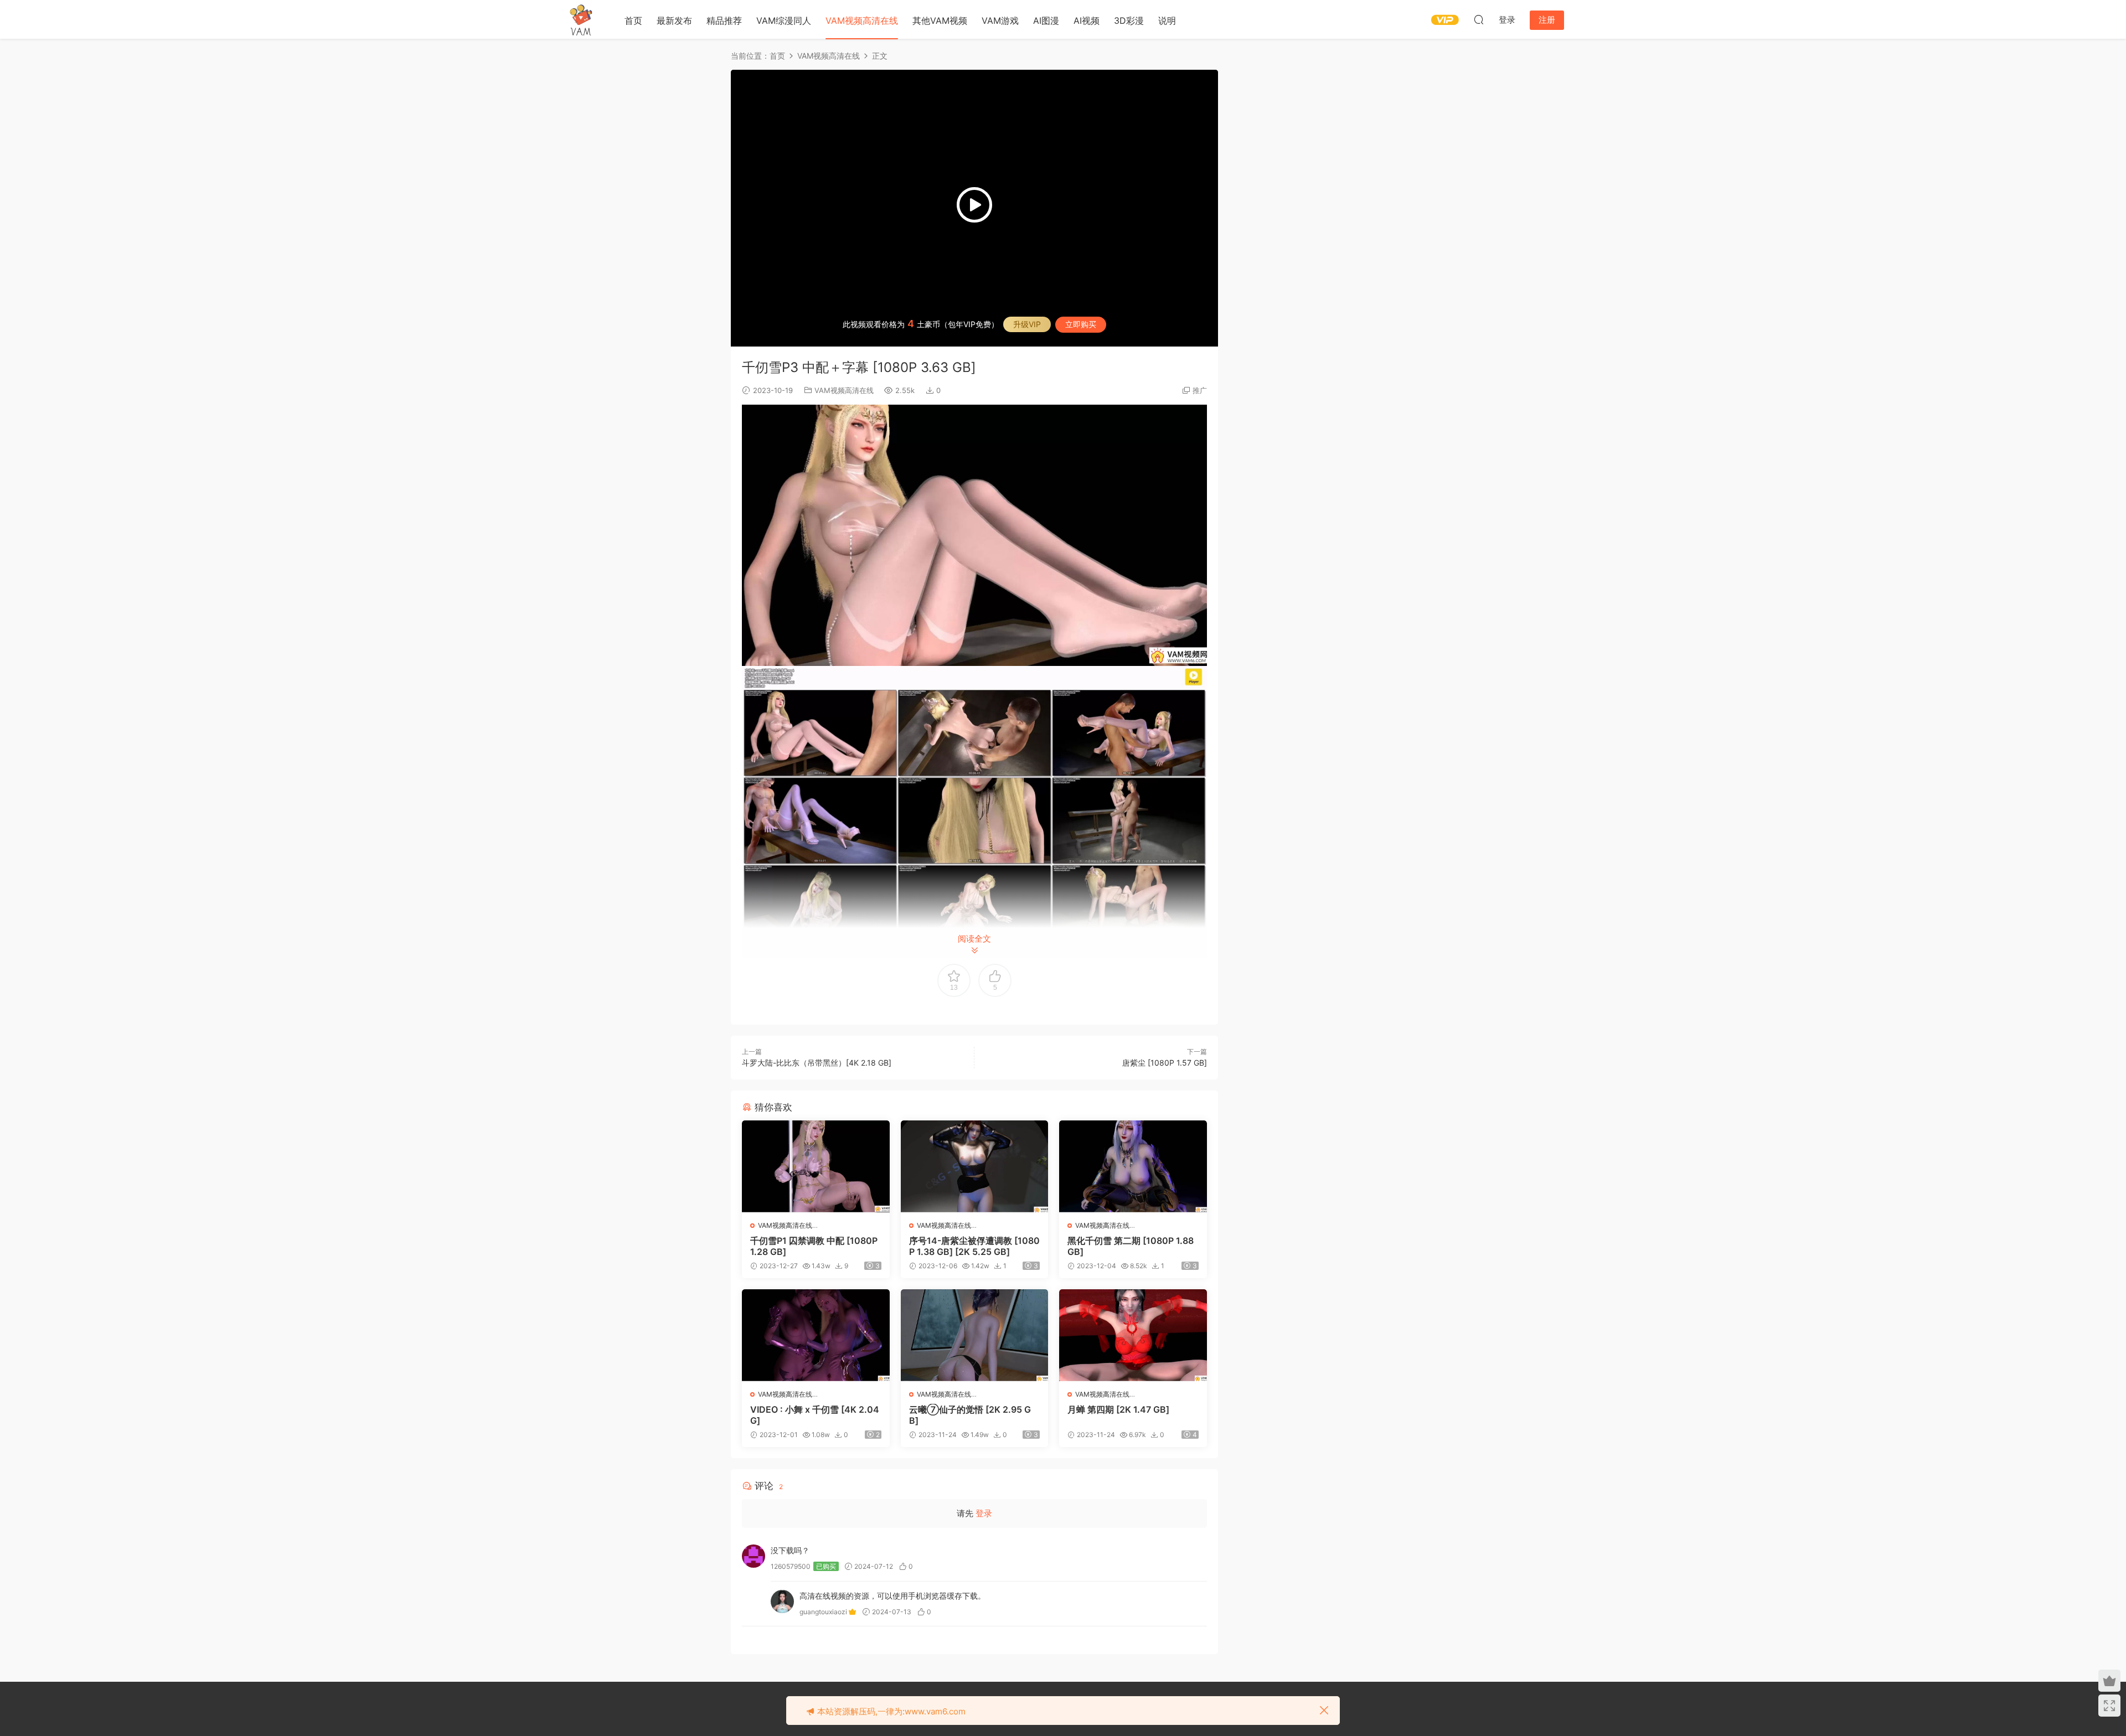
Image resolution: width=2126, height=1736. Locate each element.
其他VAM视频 (940, 20)
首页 (633, 20)
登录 (984, 1513)
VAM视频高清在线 (862, 20)
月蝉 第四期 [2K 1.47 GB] (1118, 1409)
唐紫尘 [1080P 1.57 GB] (1165, 1063)
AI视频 (1087, 20)
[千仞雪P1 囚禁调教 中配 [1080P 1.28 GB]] (816, 1166)
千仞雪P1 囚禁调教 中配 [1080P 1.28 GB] (814, 1246)
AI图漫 (1046, 20)
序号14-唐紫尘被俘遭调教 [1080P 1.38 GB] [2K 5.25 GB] (974, 1246)
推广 (1200, 390)
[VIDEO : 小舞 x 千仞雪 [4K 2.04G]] (816, 1335)
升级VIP (1027, 324)
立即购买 (1081, 324)
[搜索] (1479, 19)
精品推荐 (724, 20)
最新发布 (674, 20)
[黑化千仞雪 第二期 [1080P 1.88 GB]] (1133, 1166)
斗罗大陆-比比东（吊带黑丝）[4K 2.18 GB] (817, 1063)
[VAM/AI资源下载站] (581, 19)
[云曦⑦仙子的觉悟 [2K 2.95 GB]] (975, 1335)
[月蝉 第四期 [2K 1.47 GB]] (1133, 1335)
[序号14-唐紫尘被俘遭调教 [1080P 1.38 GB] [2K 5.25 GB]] (975, 1166)
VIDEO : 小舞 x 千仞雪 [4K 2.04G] (815, 1415)
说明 (1167, 20)
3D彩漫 (1129, 20)
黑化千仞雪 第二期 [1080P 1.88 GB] (1131, 1246)
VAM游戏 (1000, 20)
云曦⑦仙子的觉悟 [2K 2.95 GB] (970, 1415)
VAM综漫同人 (784, 20)
